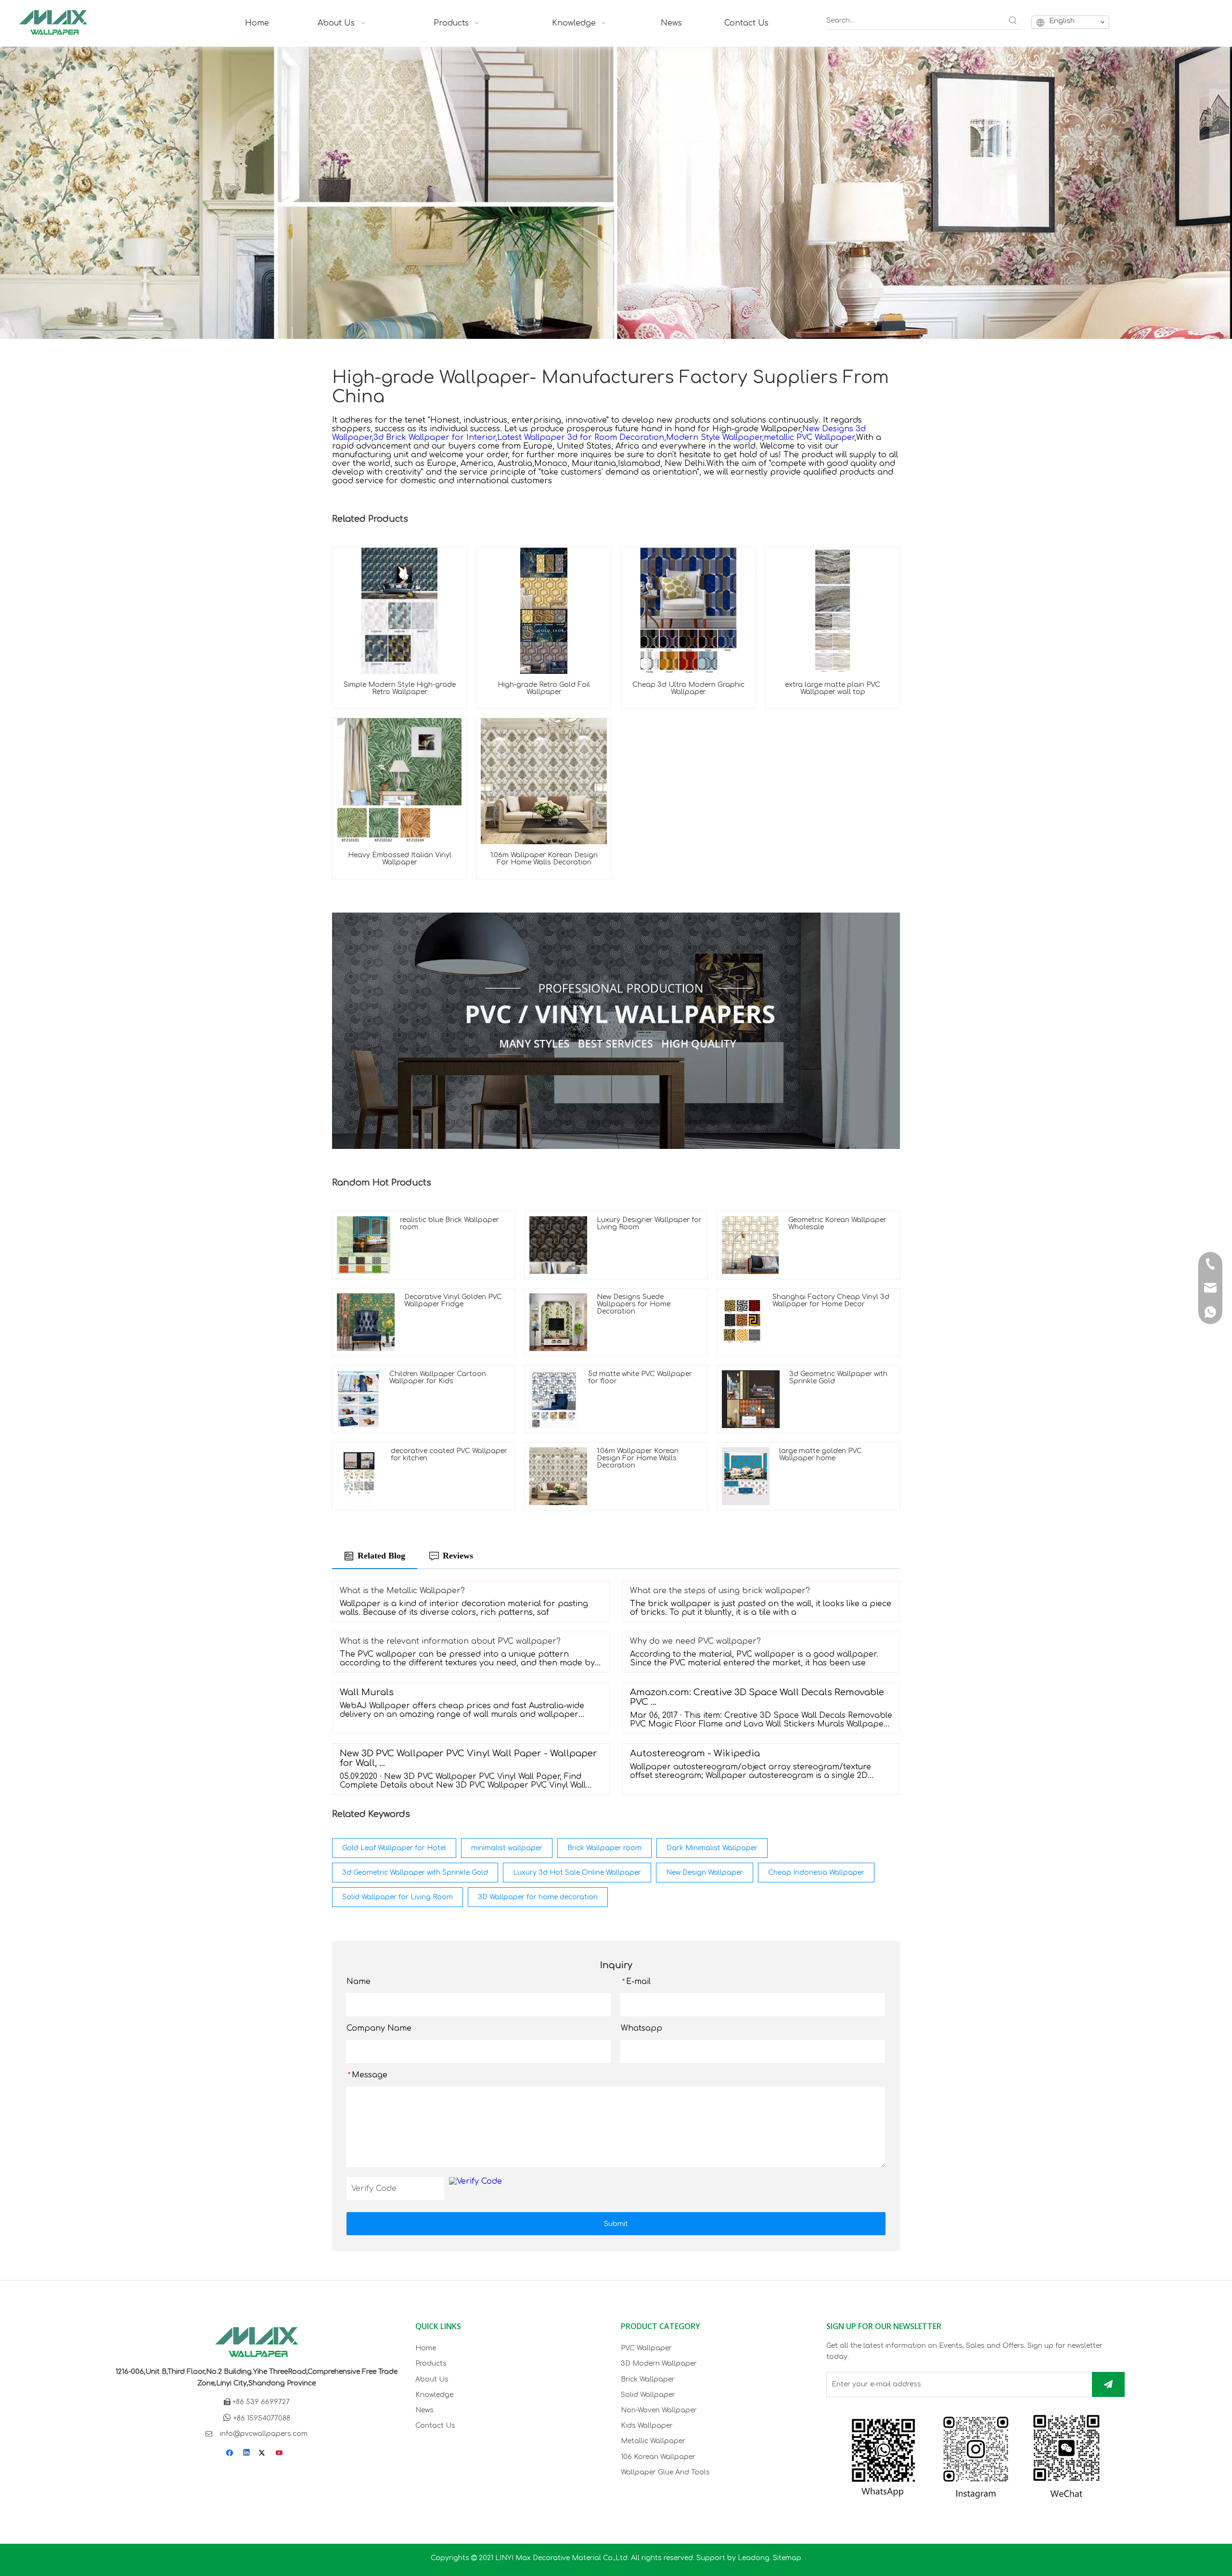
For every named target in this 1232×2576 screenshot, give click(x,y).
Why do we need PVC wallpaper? (695, 1641)
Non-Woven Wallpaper (659, 2410)
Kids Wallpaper (647, 2426)
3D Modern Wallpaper (659, 2363)
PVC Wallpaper (646, 2348)
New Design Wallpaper (705, 1873)
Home (426, 2348)
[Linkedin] (247, 2454)
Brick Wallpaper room (604, 1848)
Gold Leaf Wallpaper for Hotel (394, 1848)
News (424, 2410)
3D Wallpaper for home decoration (538, 1897)
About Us (432, 2379)
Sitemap (787, 2558)
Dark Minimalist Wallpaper (712, 1848)
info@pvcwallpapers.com (264, 2434)
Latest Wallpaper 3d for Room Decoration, (582, 438)
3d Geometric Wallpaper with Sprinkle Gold (415, 1873)
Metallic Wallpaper (653, 2441)
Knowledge (434, 2395)
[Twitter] (263, 2454)
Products (431, 2363)
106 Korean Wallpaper (658, 2457)
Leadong (754, 2558)
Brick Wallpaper (648, 2379)
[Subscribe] (1108, 2384)
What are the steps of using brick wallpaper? (720, 1591)
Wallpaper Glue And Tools (665, 2472)
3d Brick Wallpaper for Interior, (435, 438)
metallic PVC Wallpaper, (810, 438)
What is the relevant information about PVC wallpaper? (450, 1641)
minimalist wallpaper (507, 1848)
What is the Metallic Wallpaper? (402, 1591)
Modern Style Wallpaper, (715, 438)
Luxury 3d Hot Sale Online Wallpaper (577, 1873)
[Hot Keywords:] (1013, 21)
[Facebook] (231, 2454)
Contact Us (435, 2426)
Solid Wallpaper (648, 2395)
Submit (616, 2224)
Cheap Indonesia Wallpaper (816, 1873)
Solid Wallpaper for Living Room (398, 1897)
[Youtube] (280, 2454)
